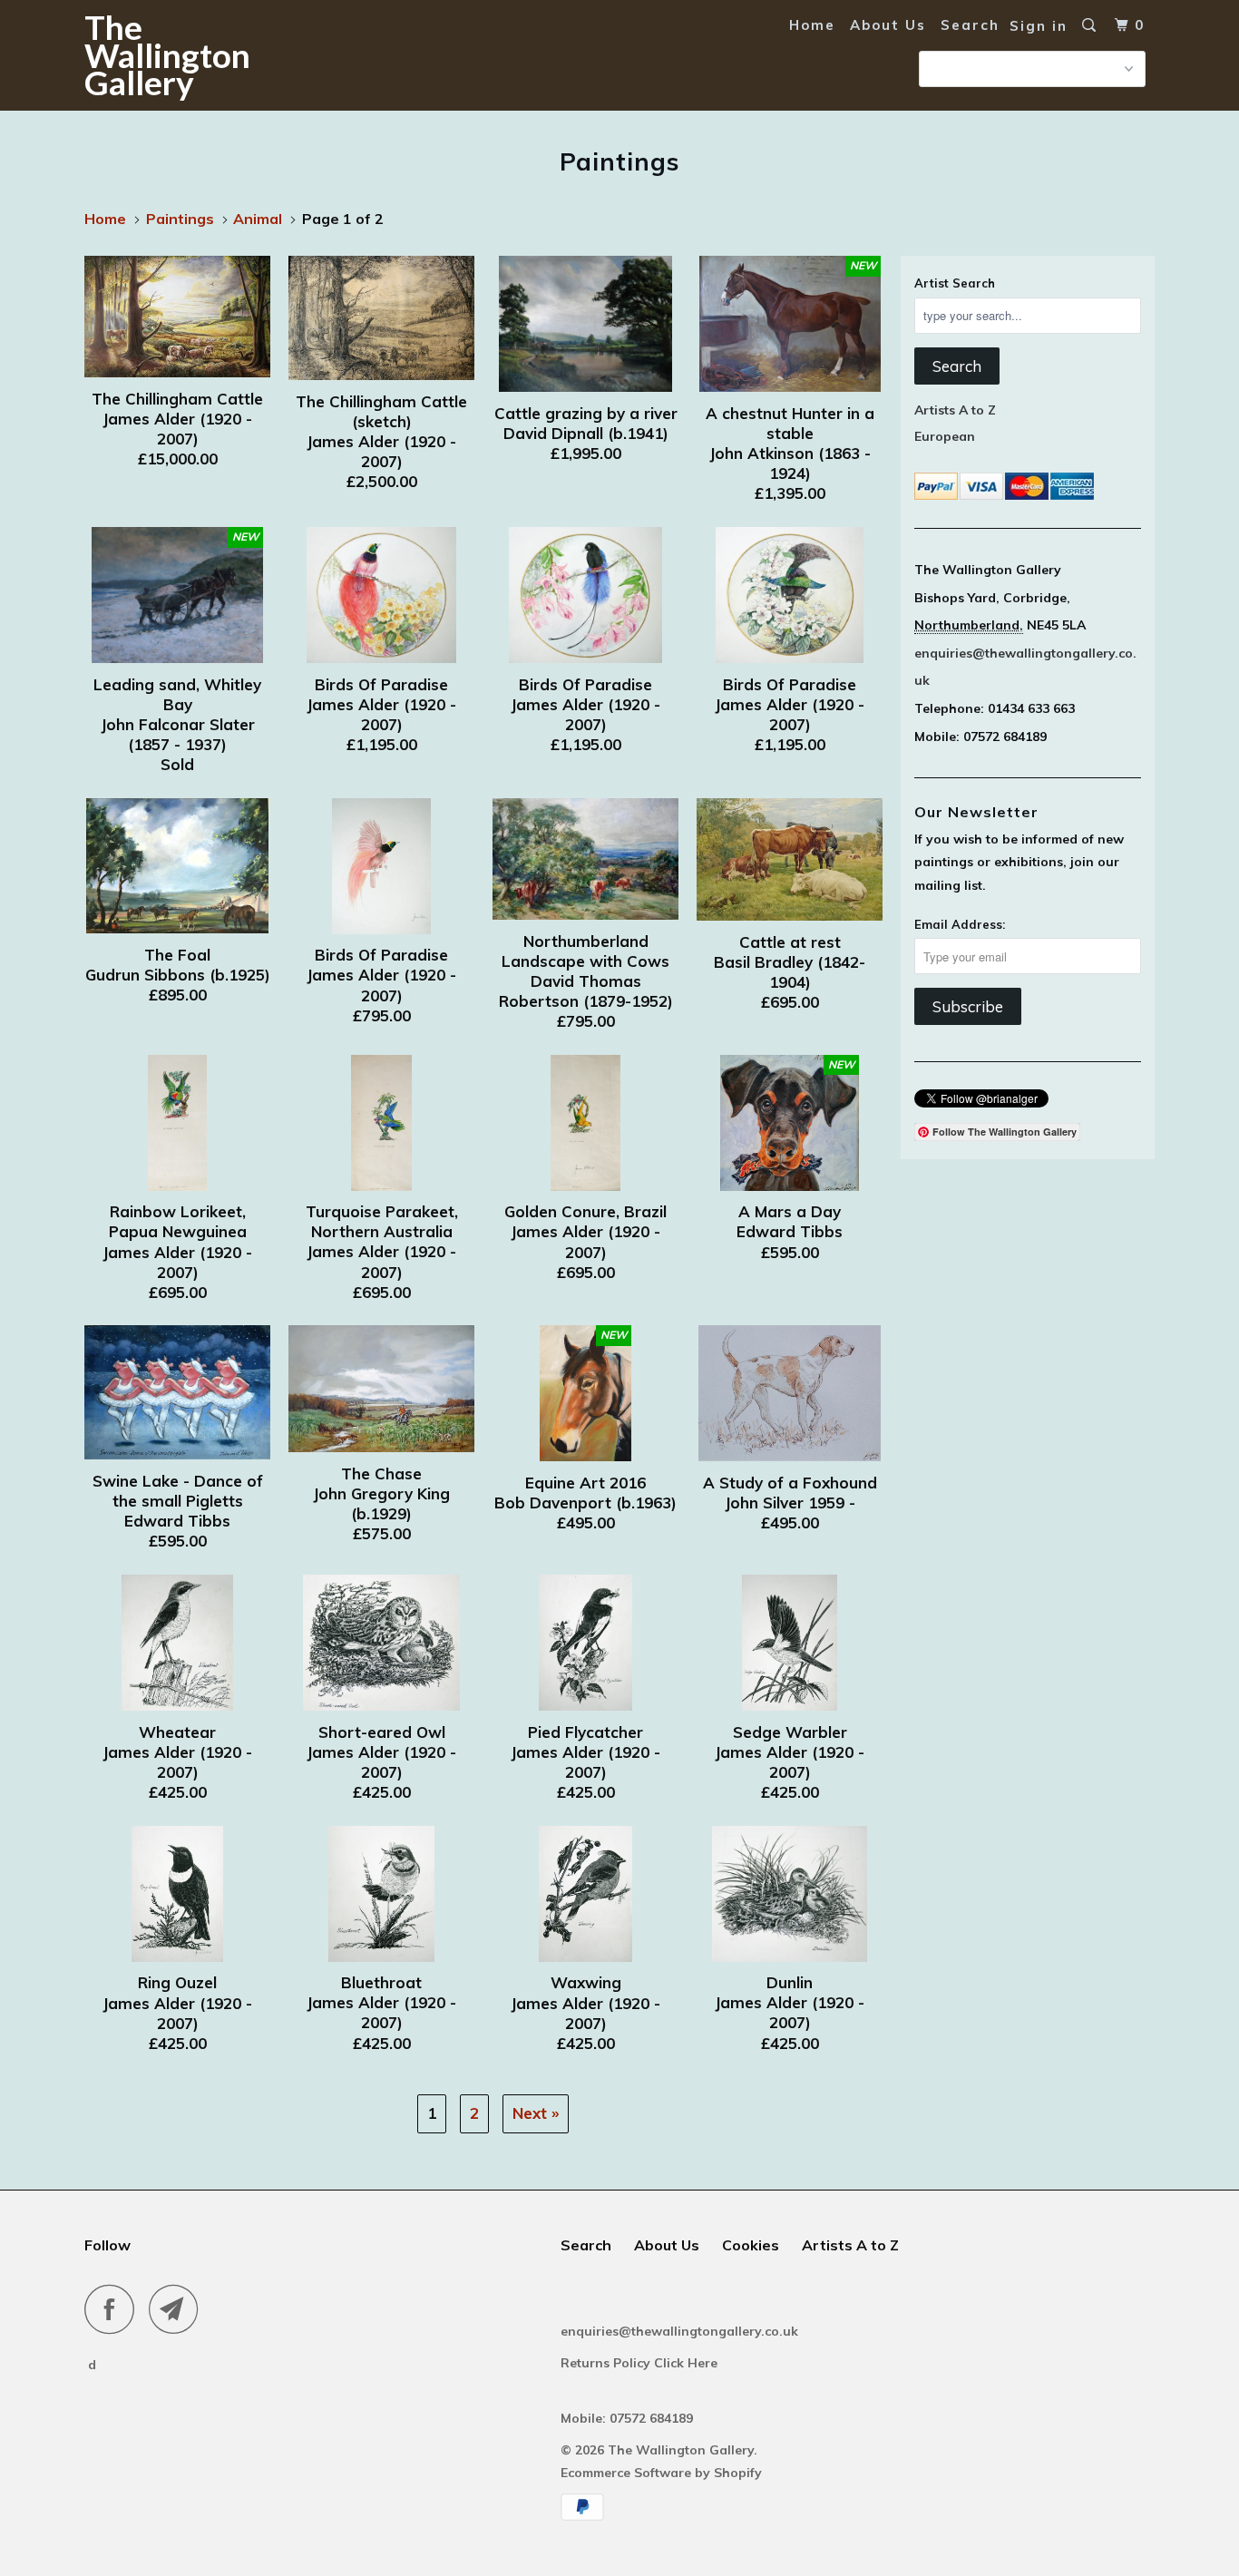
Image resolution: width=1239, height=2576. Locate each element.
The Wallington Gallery (167, 54)
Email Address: (960, 924)
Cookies (751, 2245)
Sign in (1039, 26)
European (945, 436)
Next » (536, 2113)
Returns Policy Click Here (641, 2363)
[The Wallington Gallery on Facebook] (114, 2309)
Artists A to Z (955, 410)
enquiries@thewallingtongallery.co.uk (679, 2331)
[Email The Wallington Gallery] (179, 2309)
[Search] (1091, 25)
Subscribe (968, 1006)
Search (970, 25)
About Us (888, 25)
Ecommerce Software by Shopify (661, 2473)
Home (812, 25)
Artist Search (955, 283)
